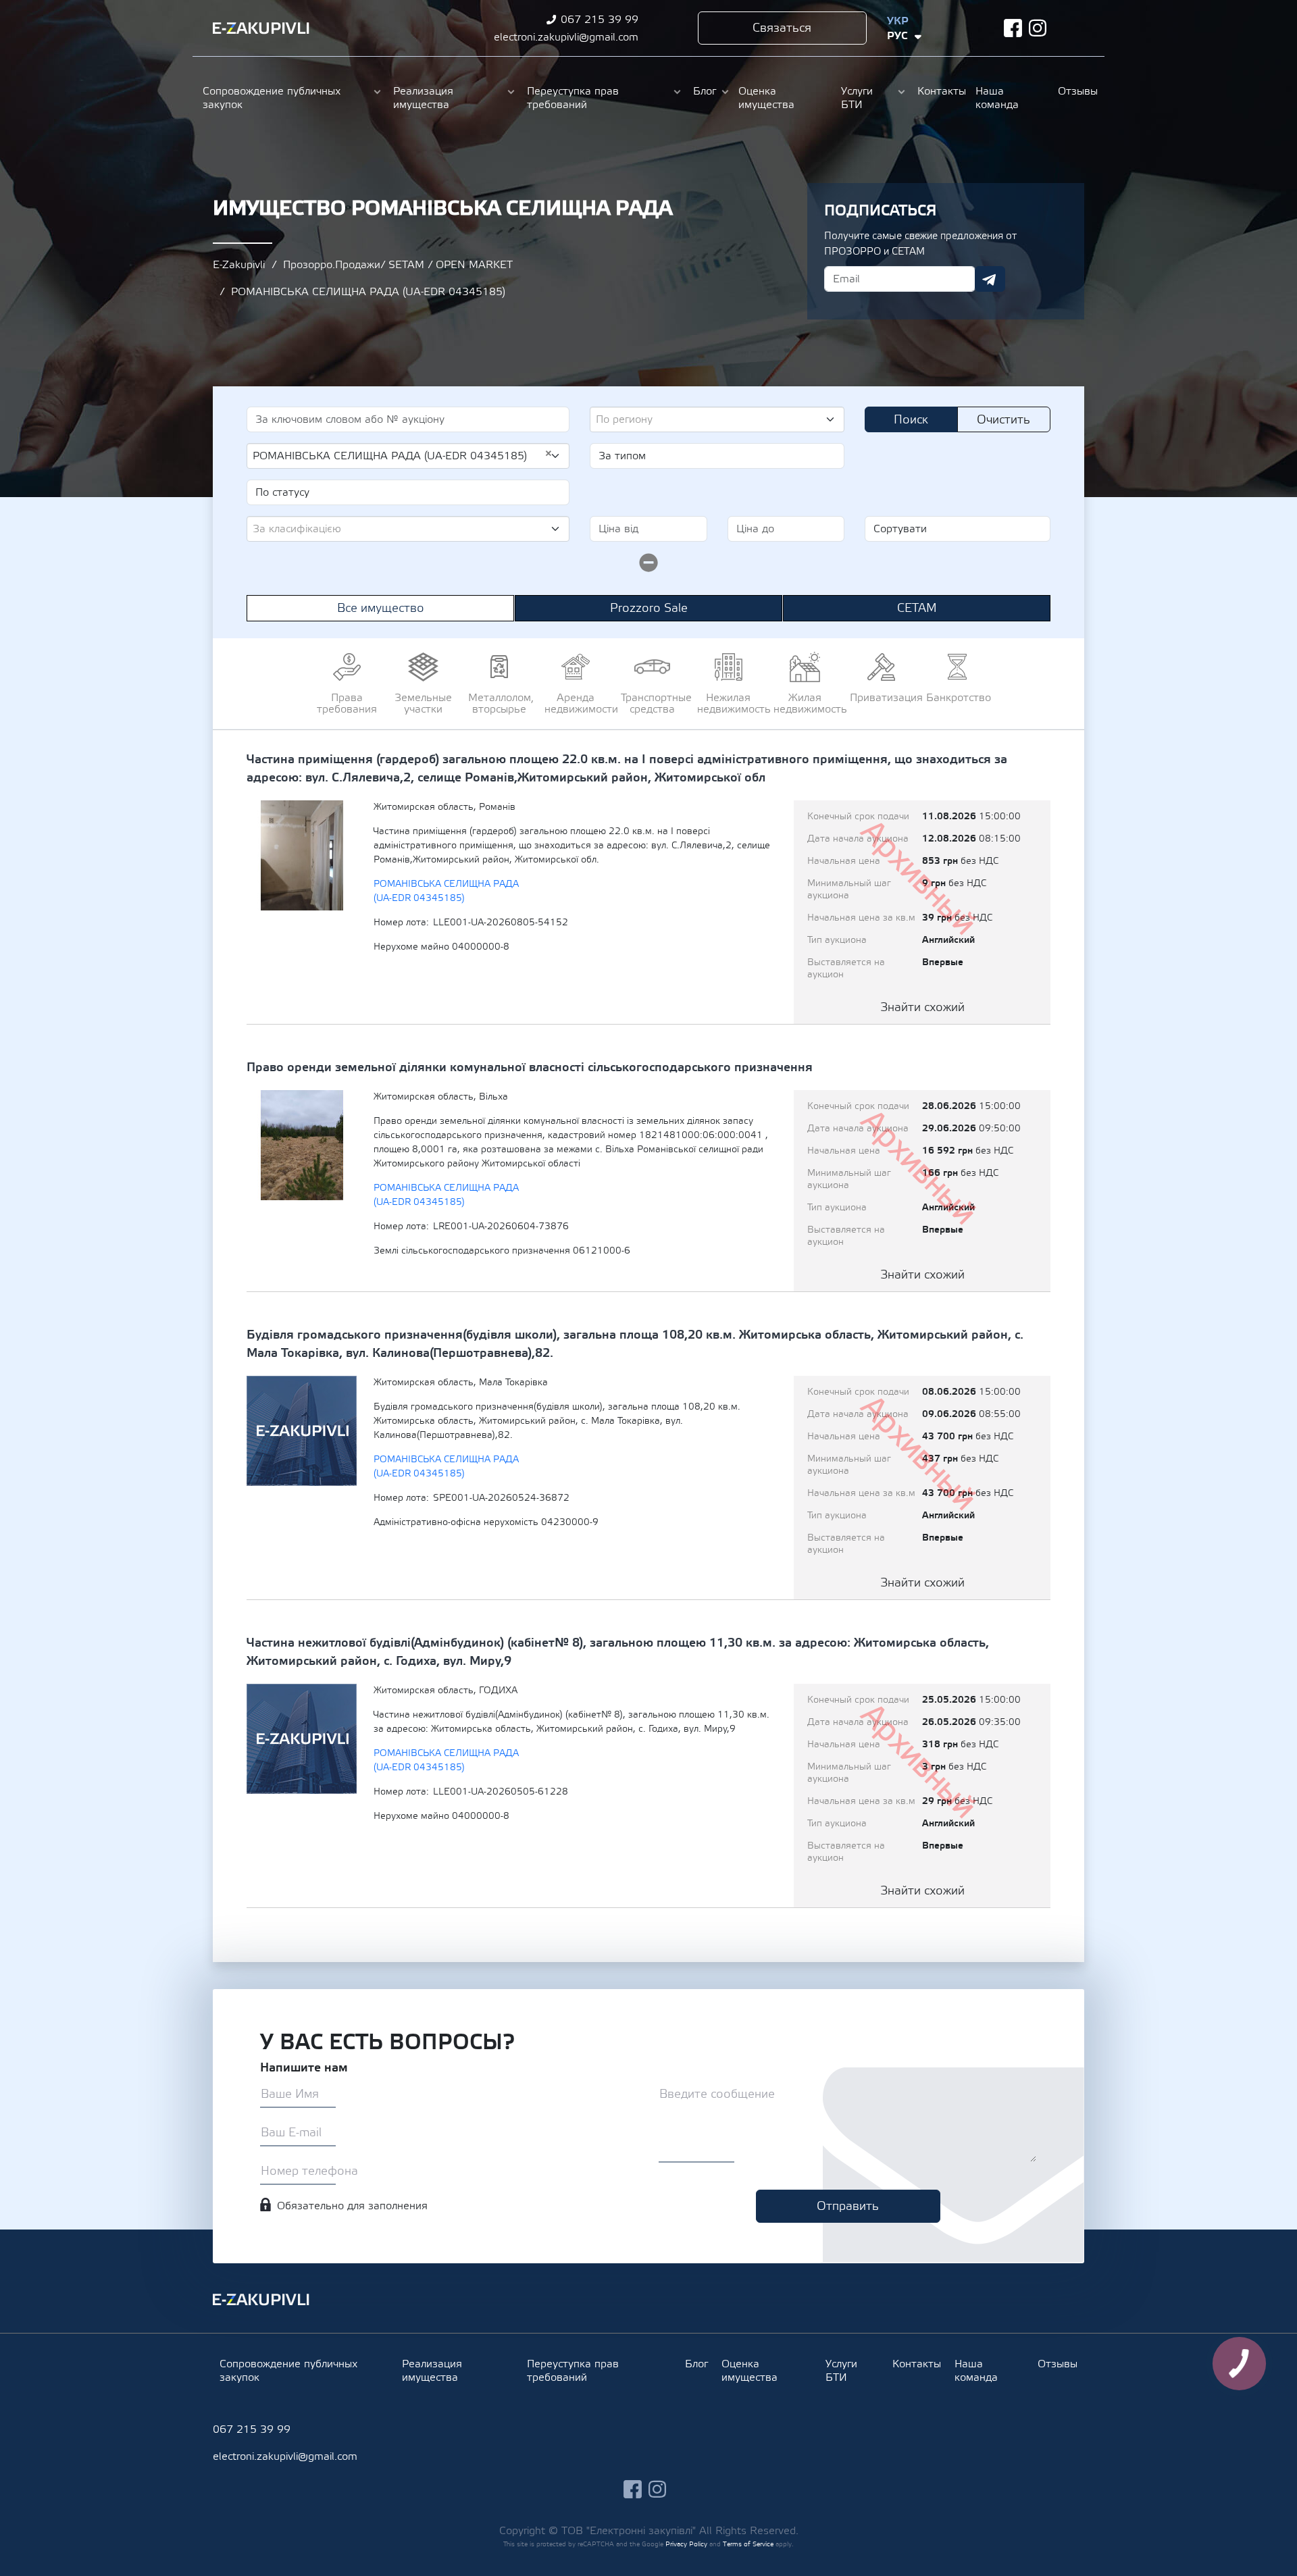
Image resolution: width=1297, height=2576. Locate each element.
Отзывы (1076, 91)
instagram (1038, 28)
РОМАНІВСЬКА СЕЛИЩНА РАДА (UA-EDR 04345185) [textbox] (403, 455)
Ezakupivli (261, 28)
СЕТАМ (917, 608)
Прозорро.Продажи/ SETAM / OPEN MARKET (398, 265)
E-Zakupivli (239, 265)
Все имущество (381, 608)
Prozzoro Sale (649, 608)
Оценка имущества (766, 98)
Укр (898, 21)
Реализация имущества (423, 98)
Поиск (911, 420)
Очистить (1003, 420)
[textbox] (712, 419)
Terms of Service (748, 2544)
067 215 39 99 (600, 20)
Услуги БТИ (857, 98)
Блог (705, 91)
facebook (1013, 28)
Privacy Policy (686, 2544)
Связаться (782, 28)
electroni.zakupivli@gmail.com (566, 37)
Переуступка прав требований (573, 98)
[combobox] (717, 419)
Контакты (940, 91)
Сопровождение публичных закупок (272, 98)
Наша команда (997, 98)
